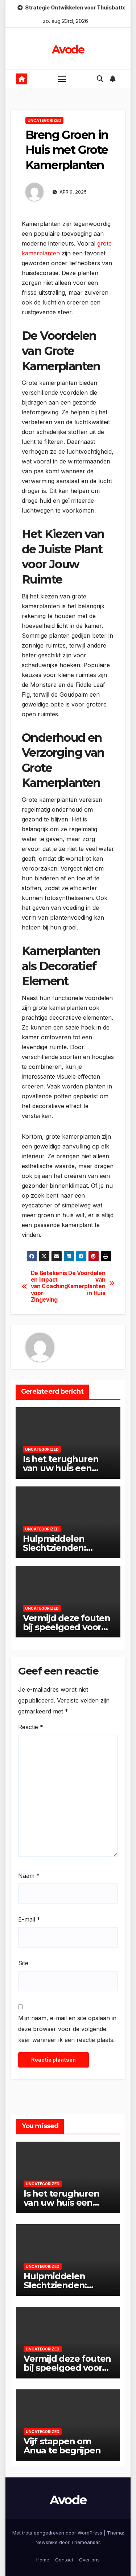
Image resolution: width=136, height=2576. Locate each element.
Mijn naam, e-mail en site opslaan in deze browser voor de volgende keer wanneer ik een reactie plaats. (67, 2029)
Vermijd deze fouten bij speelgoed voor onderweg (67, 1627)
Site (23, 1963)
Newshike (47, 2542)
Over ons (89, 2560)
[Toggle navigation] (62, 79)
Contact (64, 2560)
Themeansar (85, 2542)
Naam (29, 1876)
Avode (68, 50)
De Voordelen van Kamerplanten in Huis (87, 1283)
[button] (100, 79)
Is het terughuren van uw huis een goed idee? (61, 1468)
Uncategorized (44, 120)
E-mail (29, 1919)
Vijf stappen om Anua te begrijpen (62, 2446)
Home (43, 2560)
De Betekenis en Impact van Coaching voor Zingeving (49, 1287)
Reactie (31, 1727)
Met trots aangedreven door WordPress (58, 2533)
